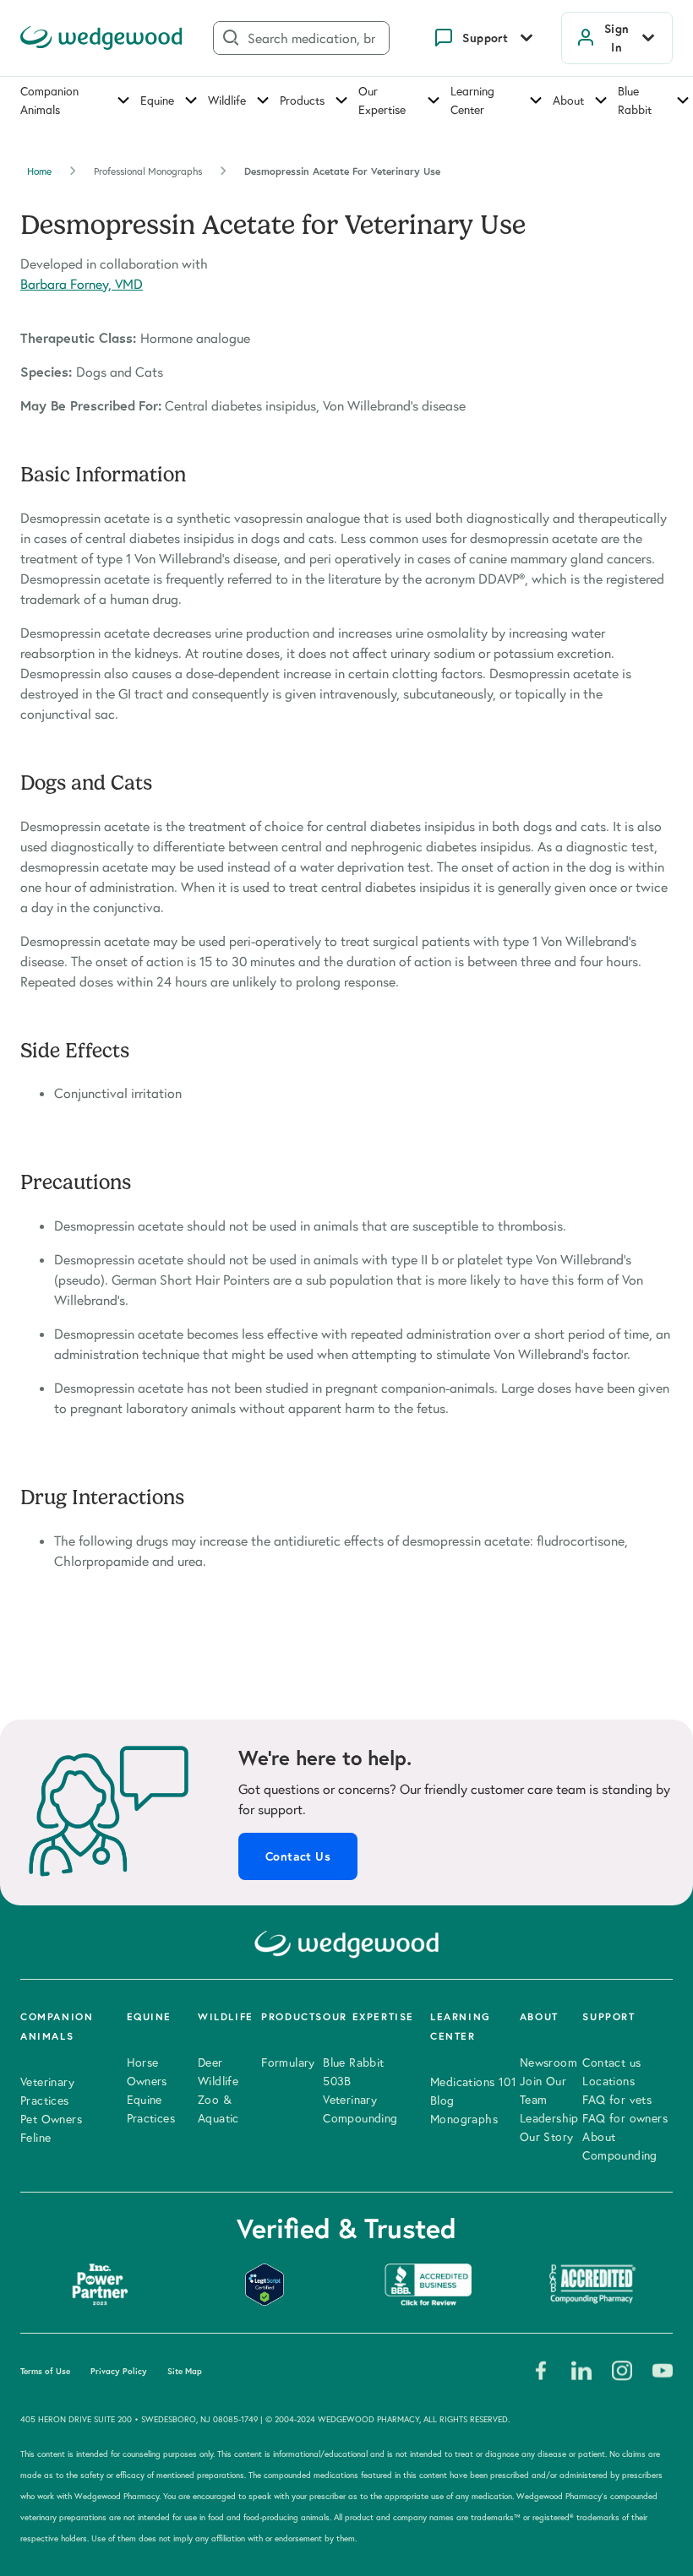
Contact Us (298, 1856)
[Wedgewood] (101, 38)
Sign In (617, 38)
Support (485, 38)
